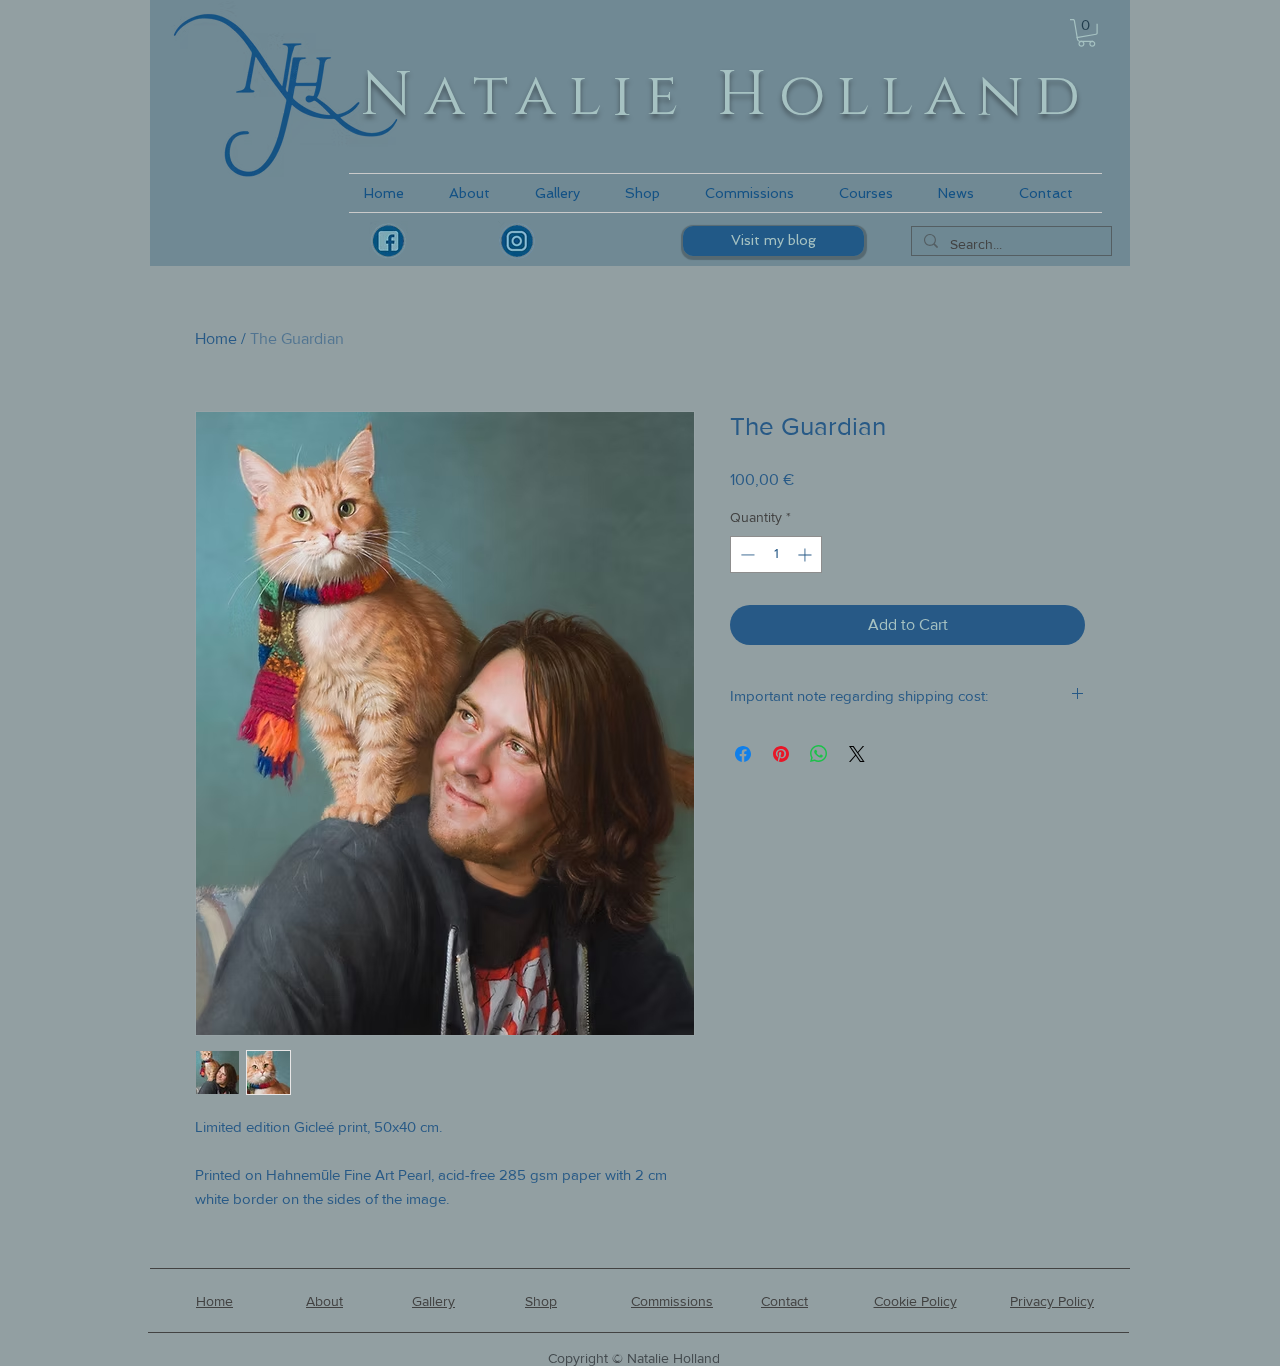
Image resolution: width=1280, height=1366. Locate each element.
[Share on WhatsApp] (819, 754)
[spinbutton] (776, 554)
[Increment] (806, 554)
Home (216, 338)
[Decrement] (745, 554)
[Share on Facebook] (743, 754)
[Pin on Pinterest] (781, 754)
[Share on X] (857, 754)
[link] (1086, 33)
